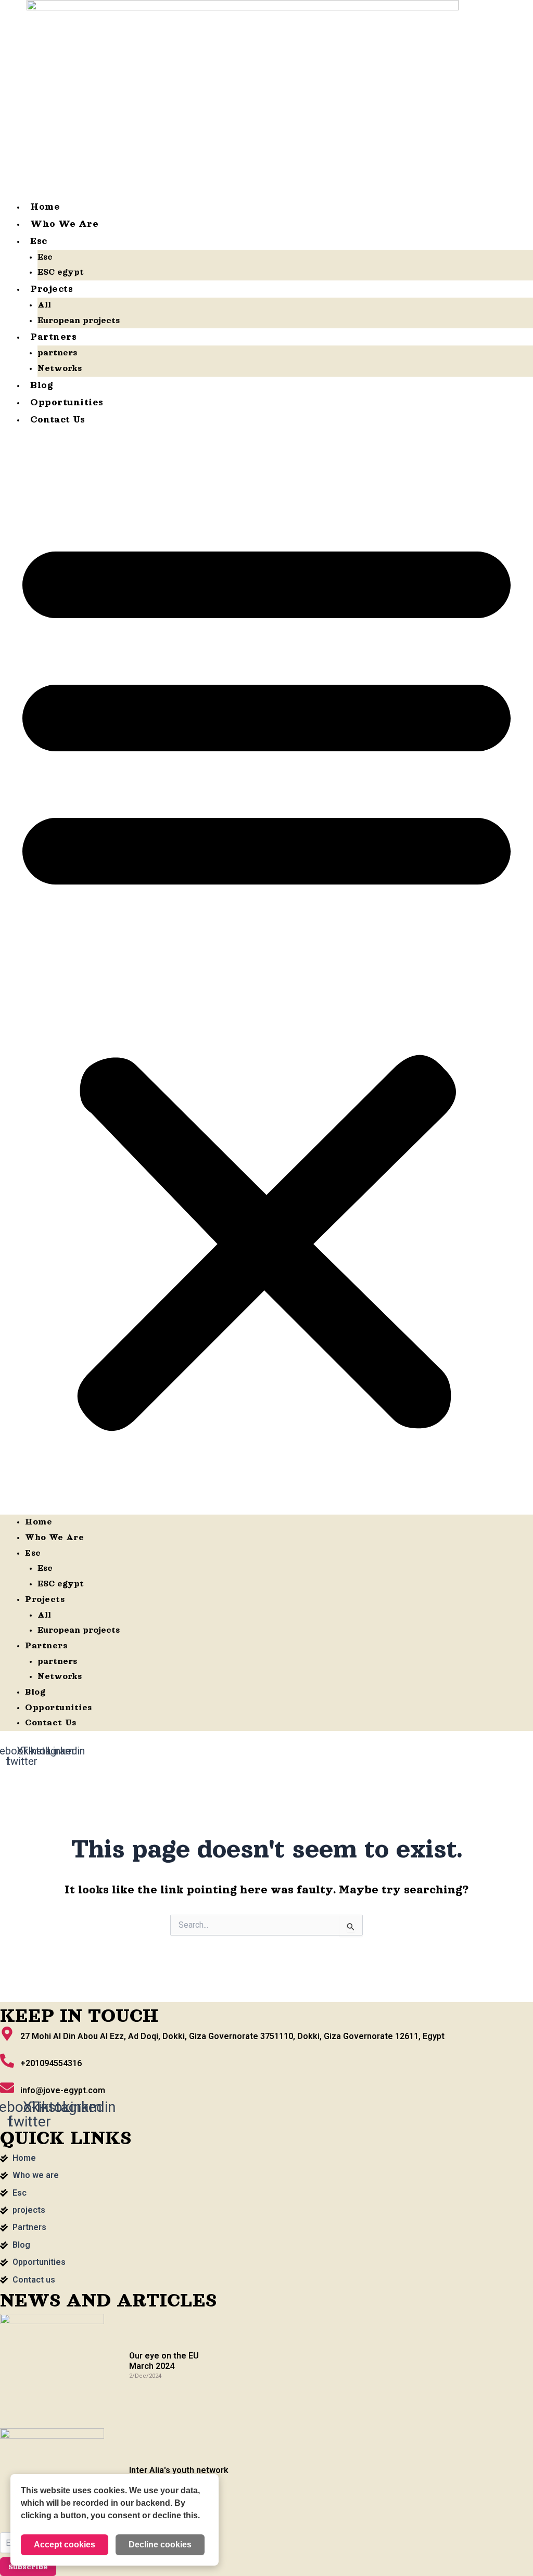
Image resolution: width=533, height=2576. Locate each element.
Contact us (58, 419)
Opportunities (67, 402)
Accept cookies (65, 2545)
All (44, 305)
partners (57, 353)
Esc (39, 241)
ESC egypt (61, 272)
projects (52, 289)
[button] (266, 978)
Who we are (64, 224)
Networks (60, 368)
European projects (79, 321)
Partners (53, 337)
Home (45, 207)
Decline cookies (160, 2545)
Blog (42, 385)
